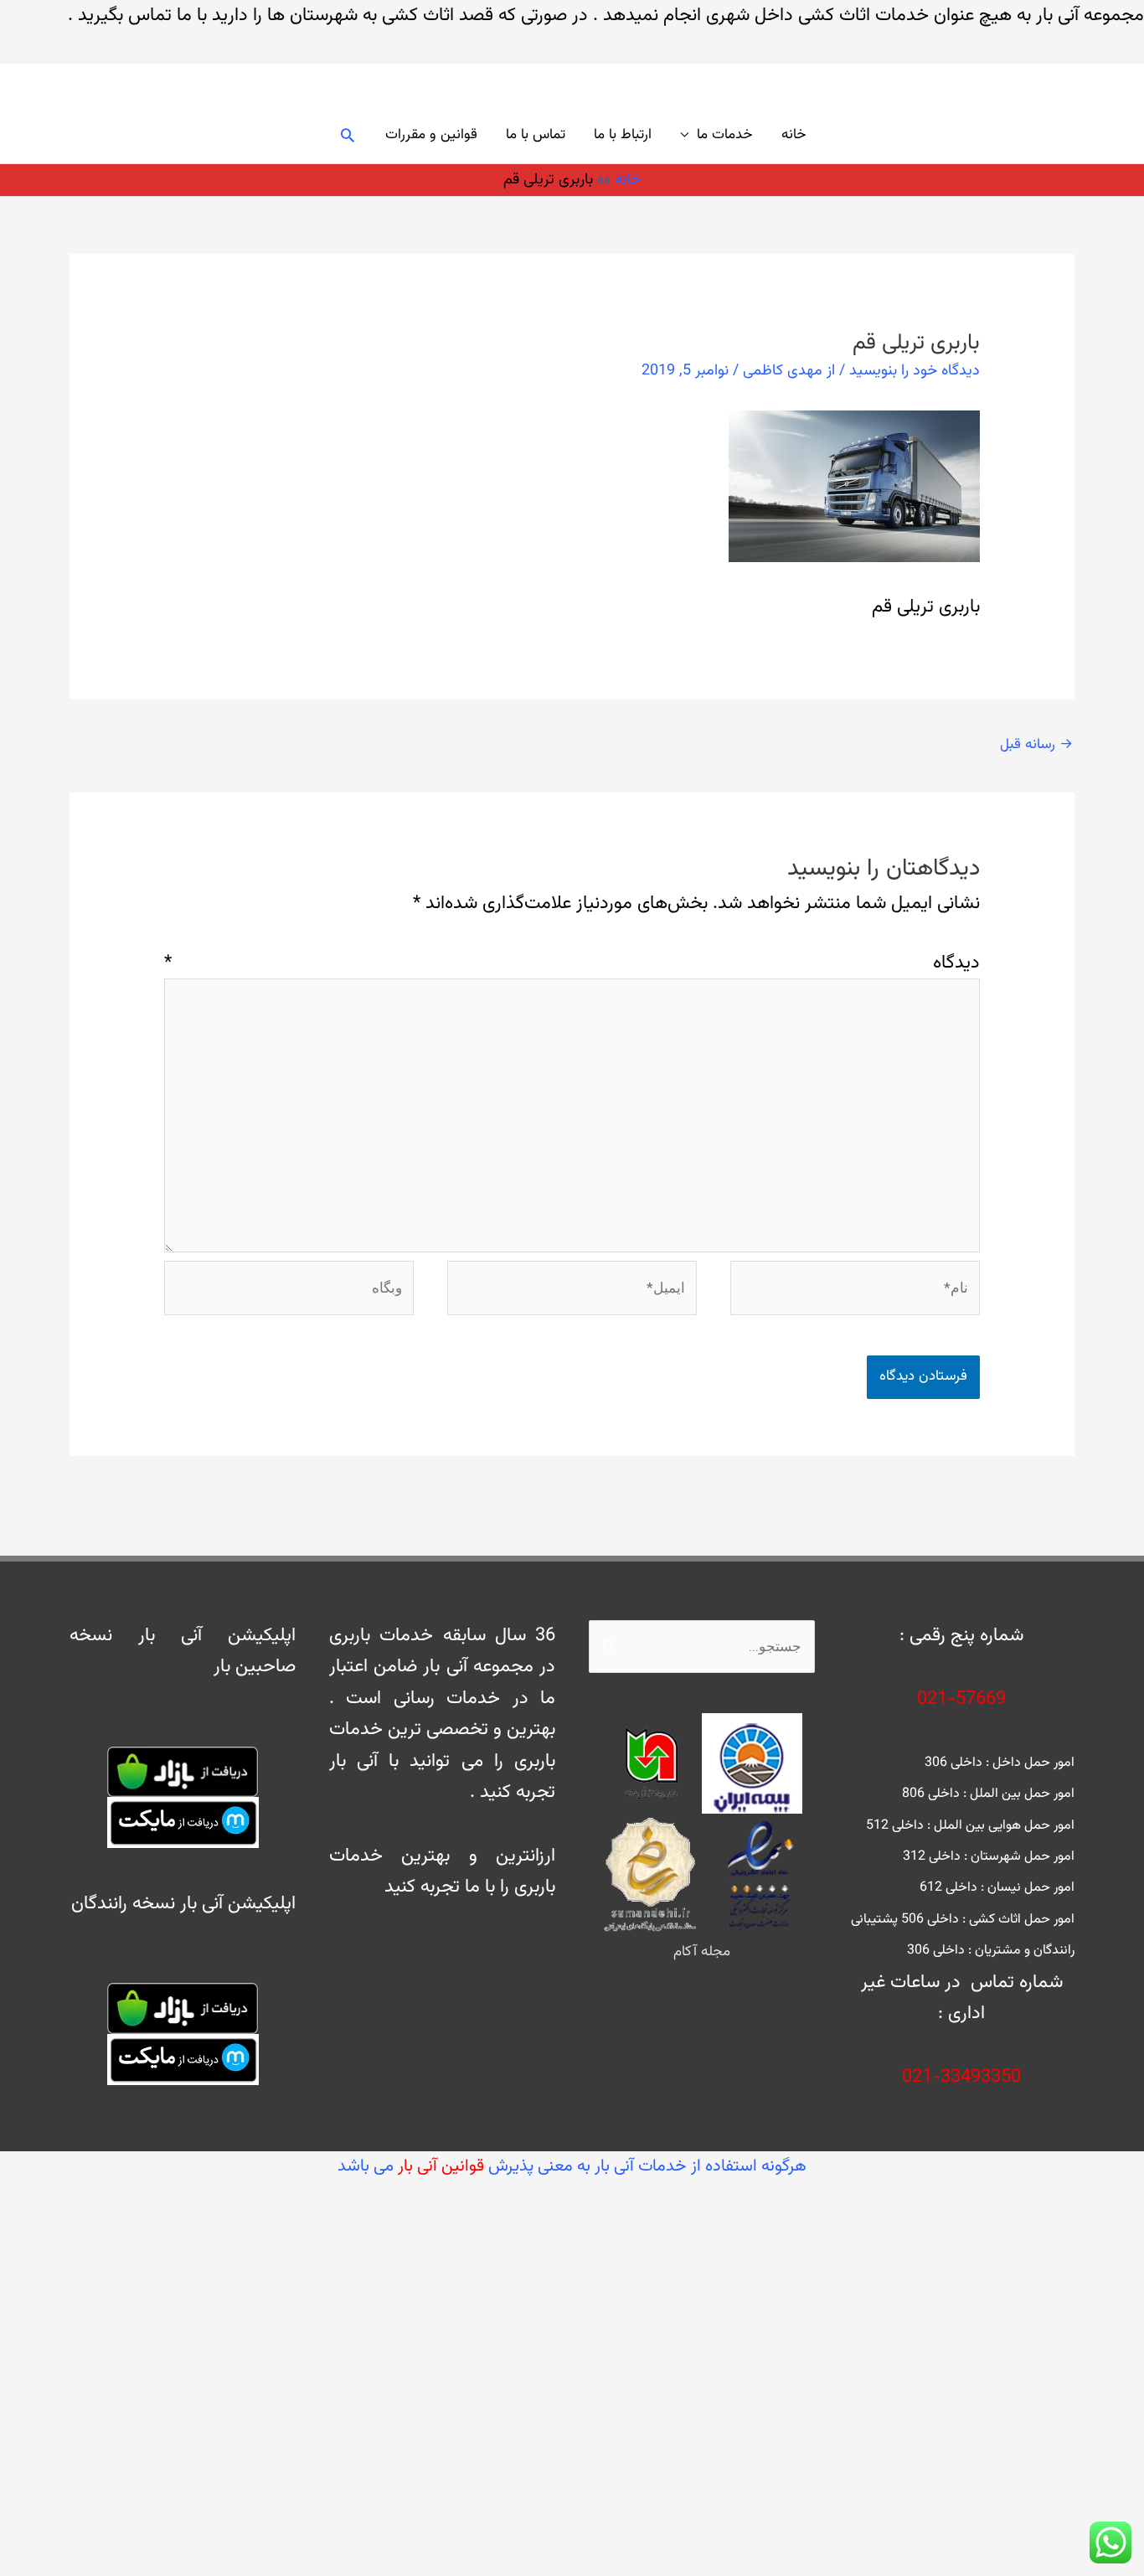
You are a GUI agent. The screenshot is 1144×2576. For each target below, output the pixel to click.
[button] (348, 135)
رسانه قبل (1036, 745)
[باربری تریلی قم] (854, 486)
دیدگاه (572, 963)
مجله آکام (702, 1952)
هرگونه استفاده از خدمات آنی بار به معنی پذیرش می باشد (572, 2166)
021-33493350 (961, 2077)
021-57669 (961, 1699)
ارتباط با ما (623, 135)
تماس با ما (536, 135)
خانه (794, 135)
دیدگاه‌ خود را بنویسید (915, 371)
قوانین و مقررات (431, 135)
